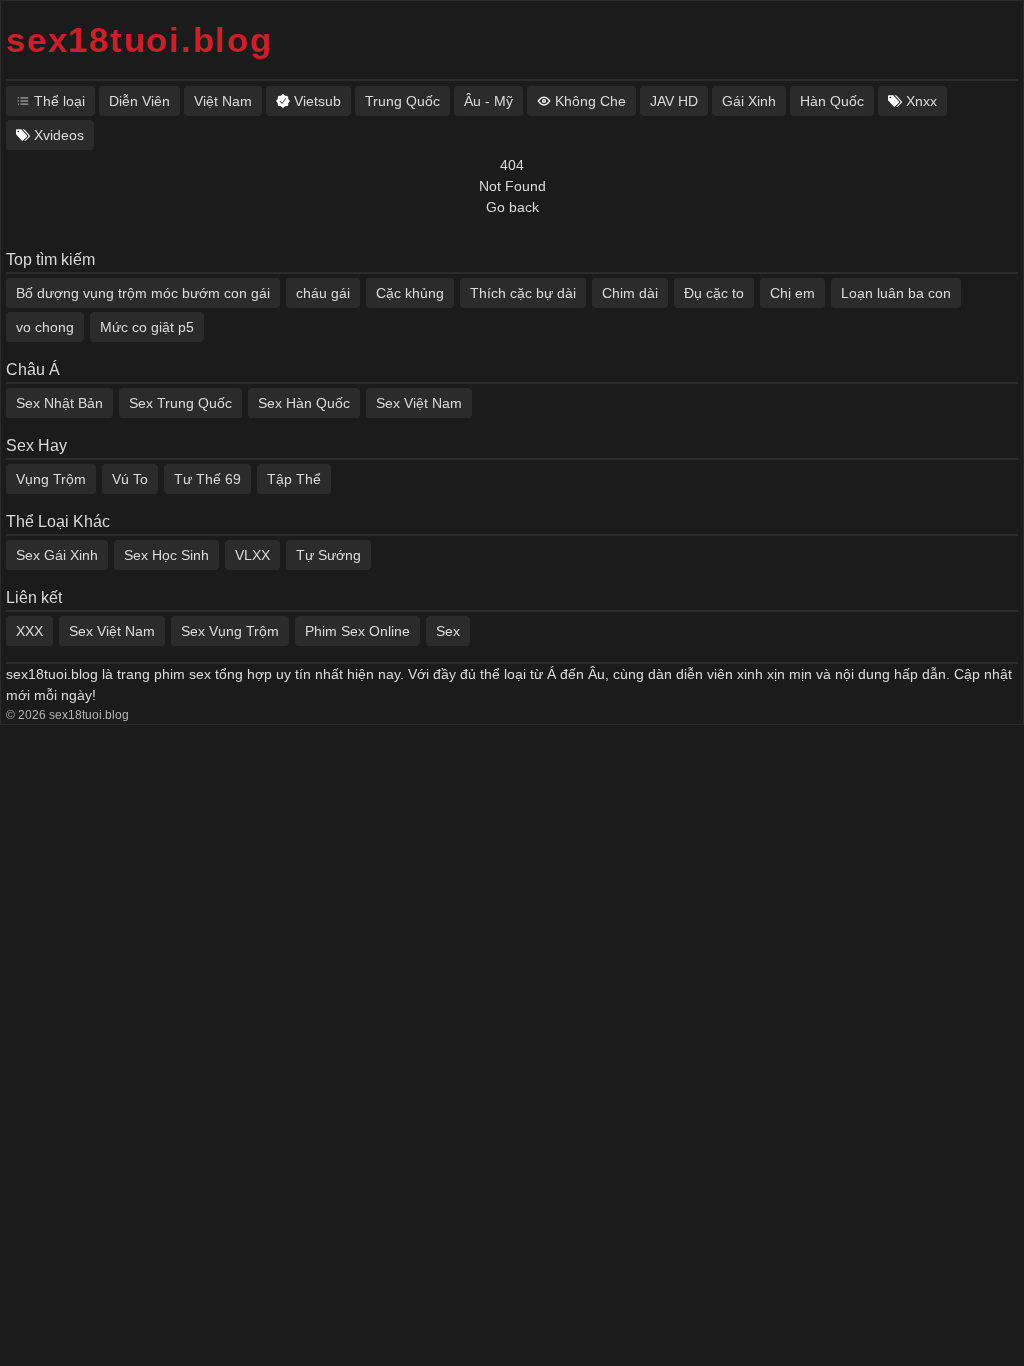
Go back (512, 207)
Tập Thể (294, 479)
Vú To (130, 479)
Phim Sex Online (357, 631)
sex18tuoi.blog (139, 39)
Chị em (792, 293)
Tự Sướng (328, 555)
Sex (448, 631)
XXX (29, 631)
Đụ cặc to (714, 293)
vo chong (45, 327)
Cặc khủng (410, 293)
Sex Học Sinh (166, 555)
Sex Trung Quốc (180, 403)
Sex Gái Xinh (57, 555)
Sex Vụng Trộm (230, 631)
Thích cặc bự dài (523, 293)
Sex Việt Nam (419, 403)
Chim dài (630, 293)
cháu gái (323, 293)
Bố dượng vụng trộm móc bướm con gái (143, 293)
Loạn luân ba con (896, 293)
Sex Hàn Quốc (304, 403)
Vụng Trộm (51, 479)
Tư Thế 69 (207, 479)
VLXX (252, 555)
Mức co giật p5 (147, 327)
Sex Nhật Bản (59, 403)
